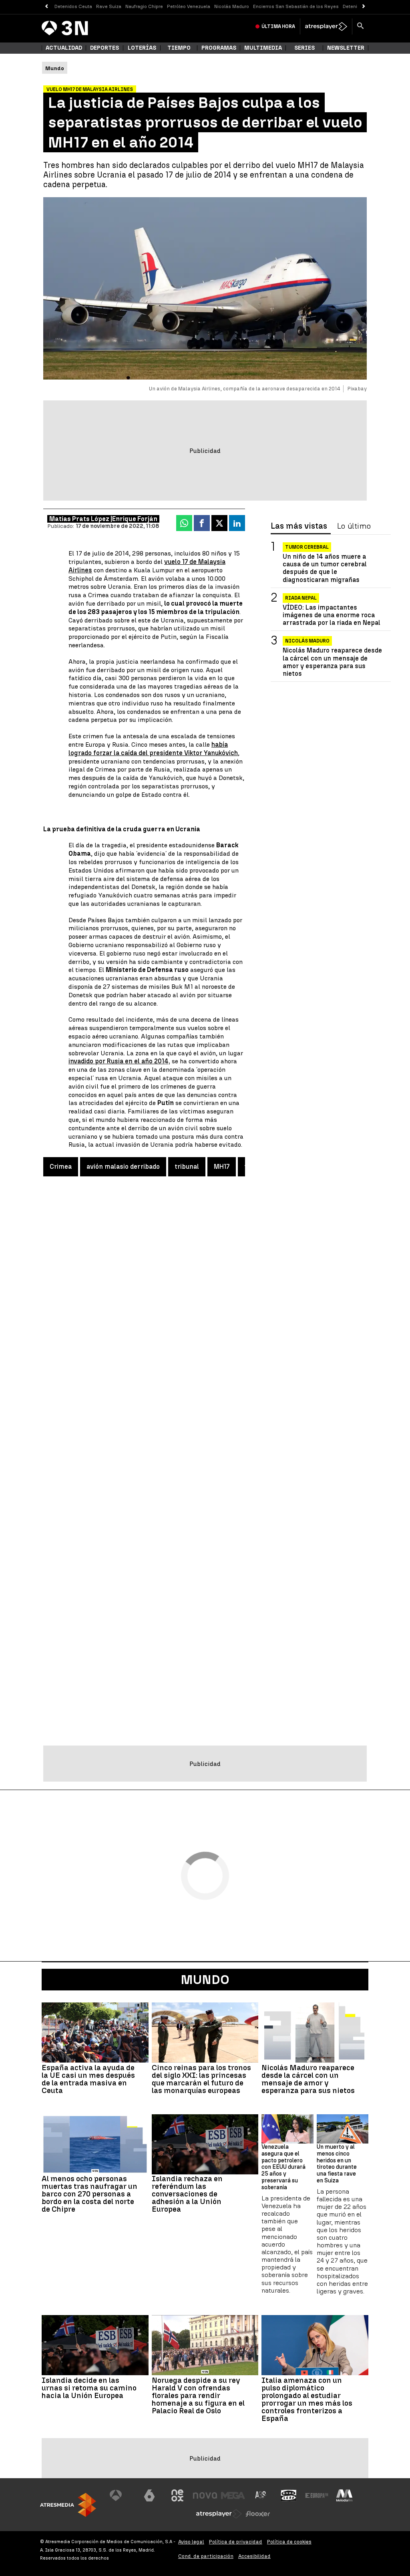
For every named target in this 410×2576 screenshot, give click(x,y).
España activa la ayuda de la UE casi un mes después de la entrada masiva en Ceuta (88, 2079)
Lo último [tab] (354, 526)
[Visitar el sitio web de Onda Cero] (289, 2495)
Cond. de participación (206, 2556)
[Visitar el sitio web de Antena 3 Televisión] (122, 2495)
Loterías (142, 48)
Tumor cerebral (307, 547)
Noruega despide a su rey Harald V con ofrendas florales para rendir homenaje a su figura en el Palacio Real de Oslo (198, 2395)
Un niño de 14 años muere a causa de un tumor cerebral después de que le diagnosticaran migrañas (325, 568)
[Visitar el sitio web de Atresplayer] (219, 2514)
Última (278, 26)
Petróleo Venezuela (189, 6)
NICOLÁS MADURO (307, 641)
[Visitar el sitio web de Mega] (233, 2495)
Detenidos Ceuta (73, 6)
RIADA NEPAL (301, 598)
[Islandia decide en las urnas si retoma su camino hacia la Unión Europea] (95, 2345)
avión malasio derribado (123, 1167)
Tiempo (179, 48)
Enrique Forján (135, 519)
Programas (219, 48)
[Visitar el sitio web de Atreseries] (261, 2495)
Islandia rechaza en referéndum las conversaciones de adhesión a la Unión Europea (187, 2194)
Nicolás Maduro (232, 6)
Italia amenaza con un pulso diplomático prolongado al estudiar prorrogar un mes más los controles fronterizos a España (307, 2399)
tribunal (187, 1167)
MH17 (222, 1167)
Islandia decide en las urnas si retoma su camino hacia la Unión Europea (89, 2388)
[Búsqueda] (360, 26)
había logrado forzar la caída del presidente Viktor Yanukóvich (153, 749)
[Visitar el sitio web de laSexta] (149, 2495)
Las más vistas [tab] (299, 526)
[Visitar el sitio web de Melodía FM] (344, 2495)
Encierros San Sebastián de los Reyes (296, 6)
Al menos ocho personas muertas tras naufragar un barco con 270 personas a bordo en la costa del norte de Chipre (89, 2194)
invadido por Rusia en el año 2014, (119, 1061)
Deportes (105, 48)
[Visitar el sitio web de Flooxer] (258, 2514)
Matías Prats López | (81, 519)
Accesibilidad (254, 2556)
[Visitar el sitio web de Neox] (177, 2495)
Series (304, 48)
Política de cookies (289, 2542)
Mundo (205, 1980)
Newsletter (346, 48)
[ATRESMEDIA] (68, 2505)
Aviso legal (191, 2542)
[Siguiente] (364, 7)
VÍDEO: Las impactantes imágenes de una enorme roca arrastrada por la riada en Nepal (332, 615)
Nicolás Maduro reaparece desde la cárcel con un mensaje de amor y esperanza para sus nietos (332, 662)
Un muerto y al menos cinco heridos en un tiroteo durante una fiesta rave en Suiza (337, 2164)
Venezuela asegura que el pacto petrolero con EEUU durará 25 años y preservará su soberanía (283, 2167)
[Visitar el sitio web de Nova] (205, 2495)
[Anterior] (46, 7)
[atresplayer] (326, 26)
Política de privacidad (236, 2542)
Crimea (61, 1167)
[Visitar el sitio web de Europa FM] (317, 2495)
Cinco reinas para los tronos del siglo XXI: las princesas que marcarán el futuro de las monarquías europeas (201, 2079)
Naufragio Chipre (144, 6)
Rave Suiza (109, 6)
